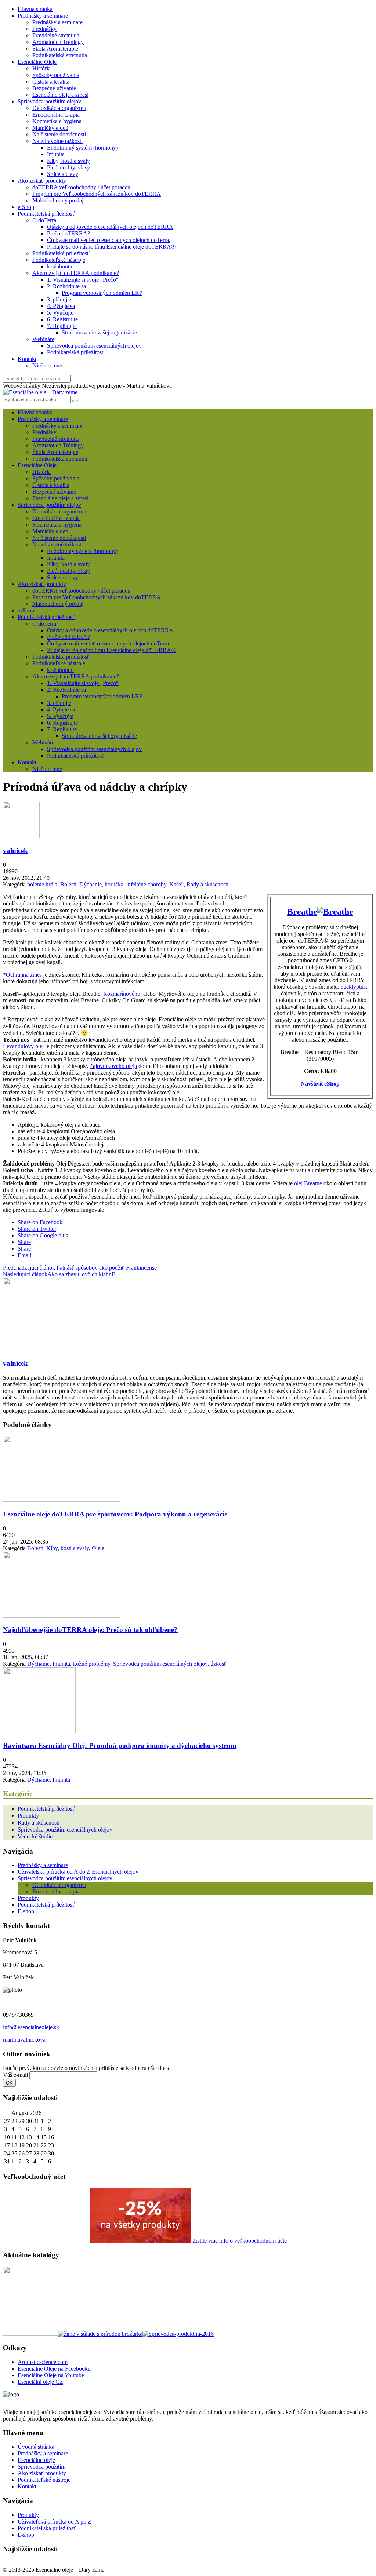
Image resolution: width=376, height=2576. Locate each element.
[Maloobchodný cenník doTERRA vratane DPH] (30, 2334)
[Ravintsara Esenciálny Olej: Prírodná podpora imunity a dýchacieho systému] (39, 1731)
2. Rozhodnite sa (66, 286)
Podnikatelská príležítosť (61, 253)
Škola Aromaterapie (55, 49)
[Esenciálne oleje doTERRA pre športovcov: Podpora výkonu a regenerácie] (62, 1500)
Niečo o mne (47, 365)
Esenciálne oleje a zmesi (60, 95)
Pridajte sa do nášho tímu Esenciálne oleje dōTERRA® (111, 247)
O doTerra (44, 220)
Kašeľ (176, 884)
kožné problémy (92, 1664)
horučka (114, 884)
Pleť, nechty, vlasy (68, 167)
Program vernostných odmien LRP (102, 293)
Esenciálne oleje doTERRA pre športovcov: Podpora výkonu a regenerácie (115, 1514)
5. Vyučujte (60, 313)
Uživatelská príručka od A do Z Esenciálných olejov (78, 1872)
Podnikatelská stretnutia (60, 55)
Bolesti (68, 884)
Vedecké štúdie (35, 1836)
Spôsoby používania (56, 75)
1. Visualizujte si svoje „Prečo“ (83, 280)
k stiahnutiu (60, 266)
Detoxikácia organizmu (59, 108)
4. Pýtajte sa (61, 306)
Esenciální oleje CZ (40, 2382)
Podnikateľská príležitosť (47, 2528)
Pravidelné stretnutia (56, 35)
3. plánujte (59, 299)
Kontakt (27, 359)
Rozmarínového (122, 994)
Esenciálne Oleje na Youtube (51, 2375)
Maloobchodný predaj (58, 200)
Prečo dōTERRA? (68, 233)
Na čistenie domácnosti (59, 134)
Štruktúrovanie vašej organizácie (99, 332)
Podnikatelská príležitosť (46, 214)
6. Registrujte (62, 319)
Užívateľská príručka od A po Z (55, 2522)
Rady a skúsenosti (207, 884)
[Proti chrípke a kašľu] (335, 912)
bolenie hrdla (42, 884)
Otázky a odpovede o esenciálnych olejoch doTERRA (110, 227)
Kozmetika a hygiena (57, 121)
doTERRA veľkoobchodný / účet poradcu (81, 187)
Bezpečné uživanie (54, 88)
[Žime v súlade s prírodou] (100, 2334)
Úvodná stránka (36, 2447)
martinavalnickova (24, 2040)
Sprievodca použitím (41, 2467)
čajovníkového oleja (114, 1066)
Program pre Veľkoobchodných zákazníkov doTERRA (97, 194)
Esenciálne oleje (36, 2460)
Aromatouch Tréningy (58, 42)
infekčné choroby (146, 884)
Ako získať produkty (42, 181)
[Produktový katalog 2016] (178, 2334)
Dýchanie (91, 884)
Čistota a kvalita (51, 82)
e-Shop (26, 207)
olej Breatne (308, 1183)
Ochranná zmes (24, 975)
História (41, 68)
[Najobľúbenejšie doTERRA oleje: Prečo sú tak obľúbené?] (62, 1616)
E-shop (26, 1911)
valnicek (15, 851)
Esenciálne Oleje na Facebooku (54, 2369)
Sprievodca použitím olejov (49, 101)
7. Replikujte (62, 326)
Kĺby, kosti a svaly (68, 161)
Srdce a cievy (63, 174)
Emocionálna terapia (56, 115)
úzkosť (218, 1664)
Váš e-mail (15, 2075)
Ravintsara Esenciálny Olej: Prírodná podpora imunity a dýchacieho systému (120, 1746)
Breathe (302, 912)
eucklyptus (353, 987)
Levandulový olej (23, 1046)
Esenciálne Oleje (37, 62)
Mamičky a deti (50, 128)
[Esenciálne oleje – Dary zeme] (40, 392)
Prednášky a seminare (43, 16)
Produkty (28, 1816)
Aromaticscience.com (43, 2362)
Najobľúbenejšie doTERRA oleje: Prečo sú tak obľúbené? (90, 1630)
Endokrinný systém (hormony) (82, 148)
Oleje (98, 1548)
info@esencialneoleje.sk (31, 2027)
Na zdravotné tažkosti (57, 141)
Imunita (56, 154)
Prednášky (44, 29)
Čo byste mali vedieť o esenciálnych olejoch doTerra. (109, 240)
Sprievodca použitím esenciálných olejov (94, 346)
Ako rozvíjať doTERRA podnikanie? (76, 273)
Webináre (43, 339)
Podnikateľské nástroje (59, 260)
